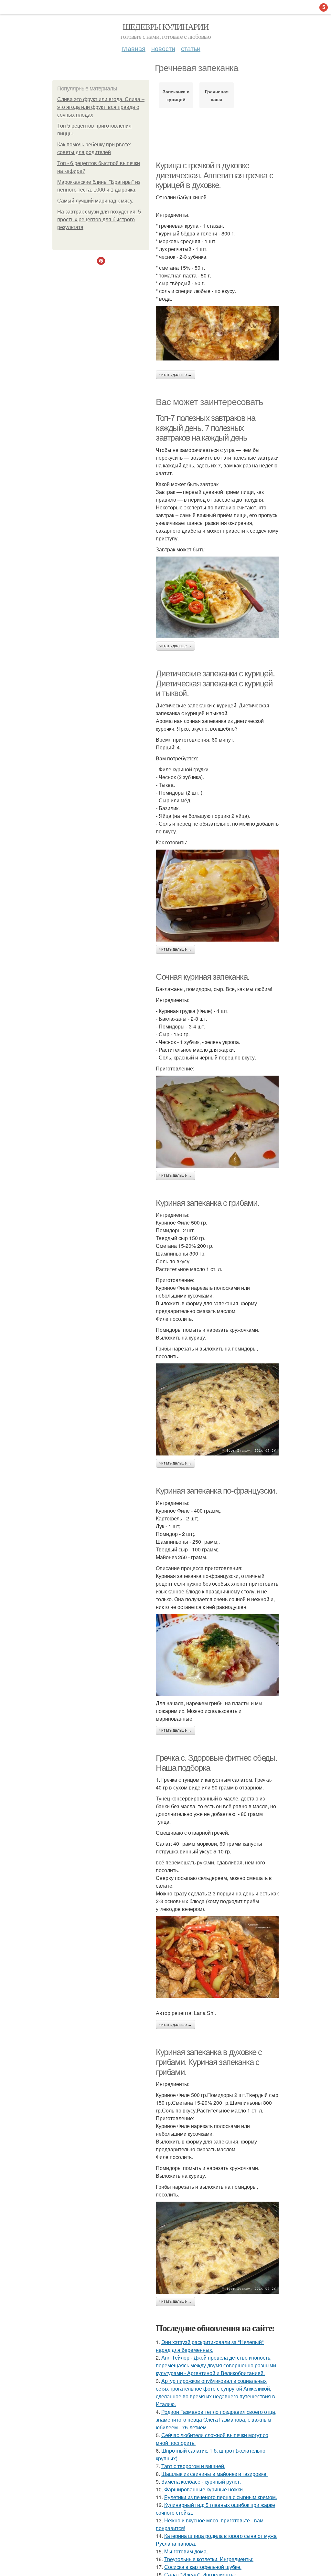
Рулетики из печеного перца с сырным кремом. (221, 2497)
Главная (133, 48)
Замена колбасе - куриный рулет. (201, 2482)
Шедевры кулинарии (166, 26)
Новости (163, 48)
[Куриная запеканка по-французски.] (217, 1655)
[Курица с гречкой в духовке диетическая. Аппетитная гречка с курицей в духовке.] (217, 333)
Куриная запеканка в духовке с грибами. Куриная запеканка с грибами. (209, 2062)
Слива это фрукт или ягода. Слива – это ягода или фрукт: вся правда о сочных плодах (101, 107)
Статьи (191, 48)
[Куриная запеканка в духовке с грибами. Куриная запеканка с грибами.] (217, 2248)
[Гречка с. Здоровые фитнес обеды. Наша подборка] (217, 1957)
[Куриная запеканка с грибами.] (217, 1409)
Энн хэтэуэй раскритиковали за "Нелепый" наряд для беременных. (210, 2346)
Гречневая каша (217, 95)
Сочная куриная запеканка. (203, 977)
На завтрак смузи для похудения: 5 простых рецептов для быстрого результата (99, 219)
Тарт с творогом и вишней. (193, 2466)
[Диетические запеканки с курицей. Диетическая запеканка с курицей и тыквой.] (217, 896)
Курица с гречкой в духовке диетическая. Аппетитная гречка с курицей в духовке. (214, 175)
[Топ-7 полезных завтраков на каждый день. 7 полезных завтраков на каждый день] (217, 597)
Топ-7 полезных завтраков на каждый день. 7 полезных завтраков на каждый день (205, 428)
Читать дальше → (176, 375)
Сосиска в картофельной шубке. (203, 2567)
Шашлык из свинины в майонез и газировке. (214, 2474)
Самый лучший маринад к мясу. (95, 201)
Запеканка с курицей (176, 95)
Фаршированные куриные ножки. (204, 2489)
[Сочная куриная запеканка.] (217, 1122)
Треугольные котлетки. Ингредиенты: (209, 2559)
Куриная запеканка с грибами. (208, 1203)
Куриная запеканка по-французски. (216, 1491)
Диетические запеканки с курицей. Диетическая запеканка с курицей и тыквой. (215, 683)
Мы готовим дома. (186, 2551)
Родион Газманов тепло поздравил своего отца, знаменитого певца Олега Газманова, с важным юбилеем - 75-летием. (216, 2420)
